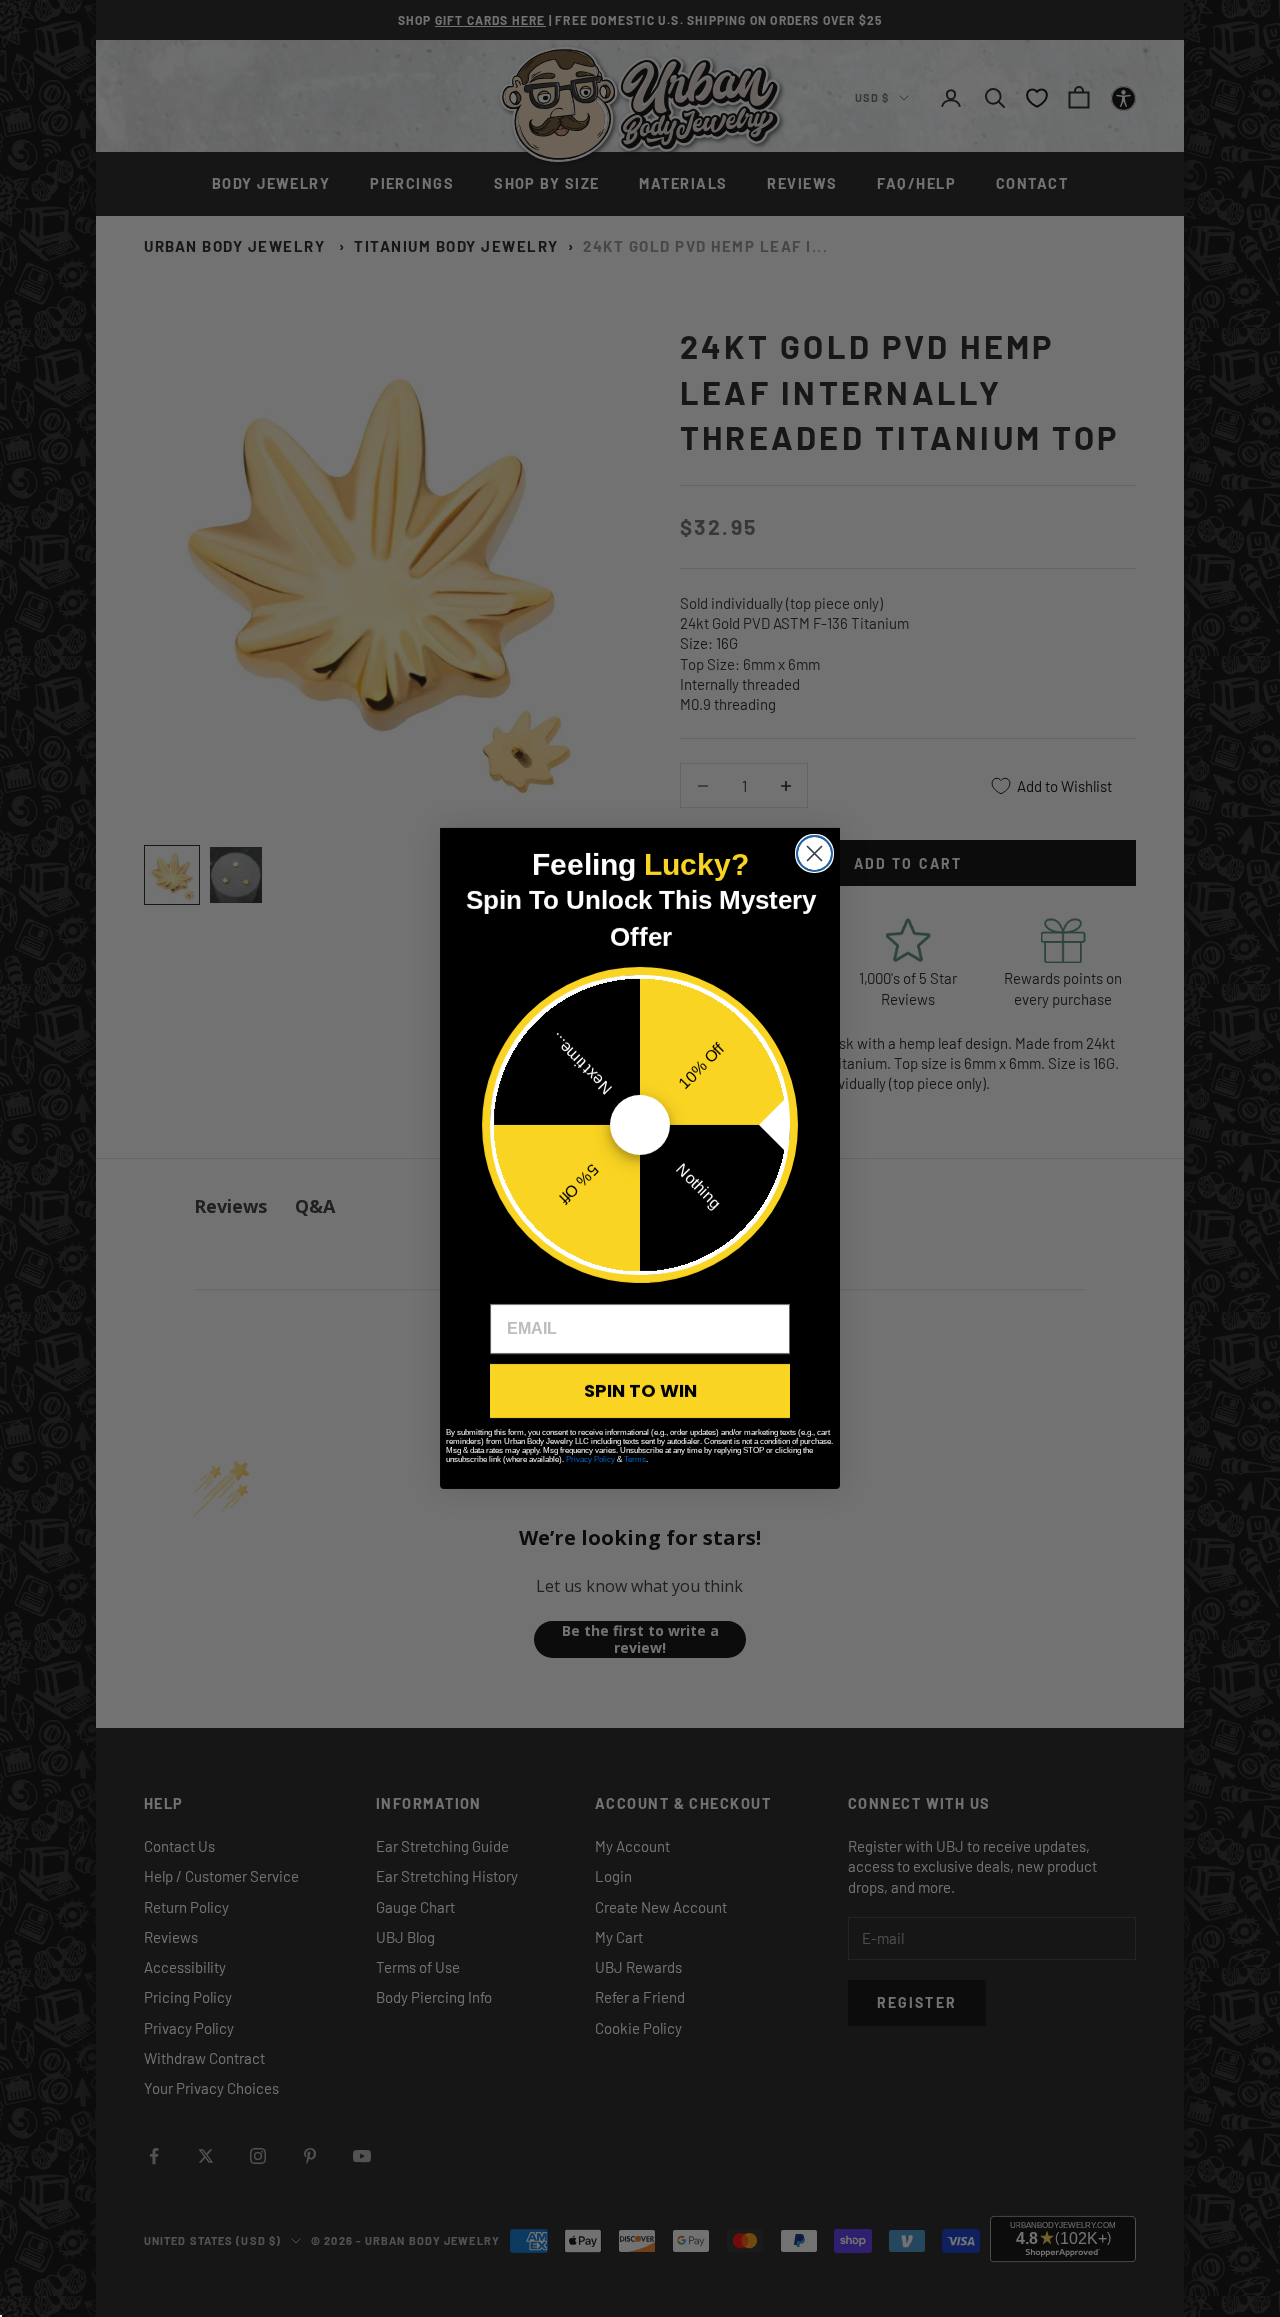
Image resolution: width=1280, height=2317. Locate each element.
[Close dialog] (814, 853)
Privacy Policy (590, 1459)
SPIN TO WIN (640, 1390)
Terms (635, 1459)
